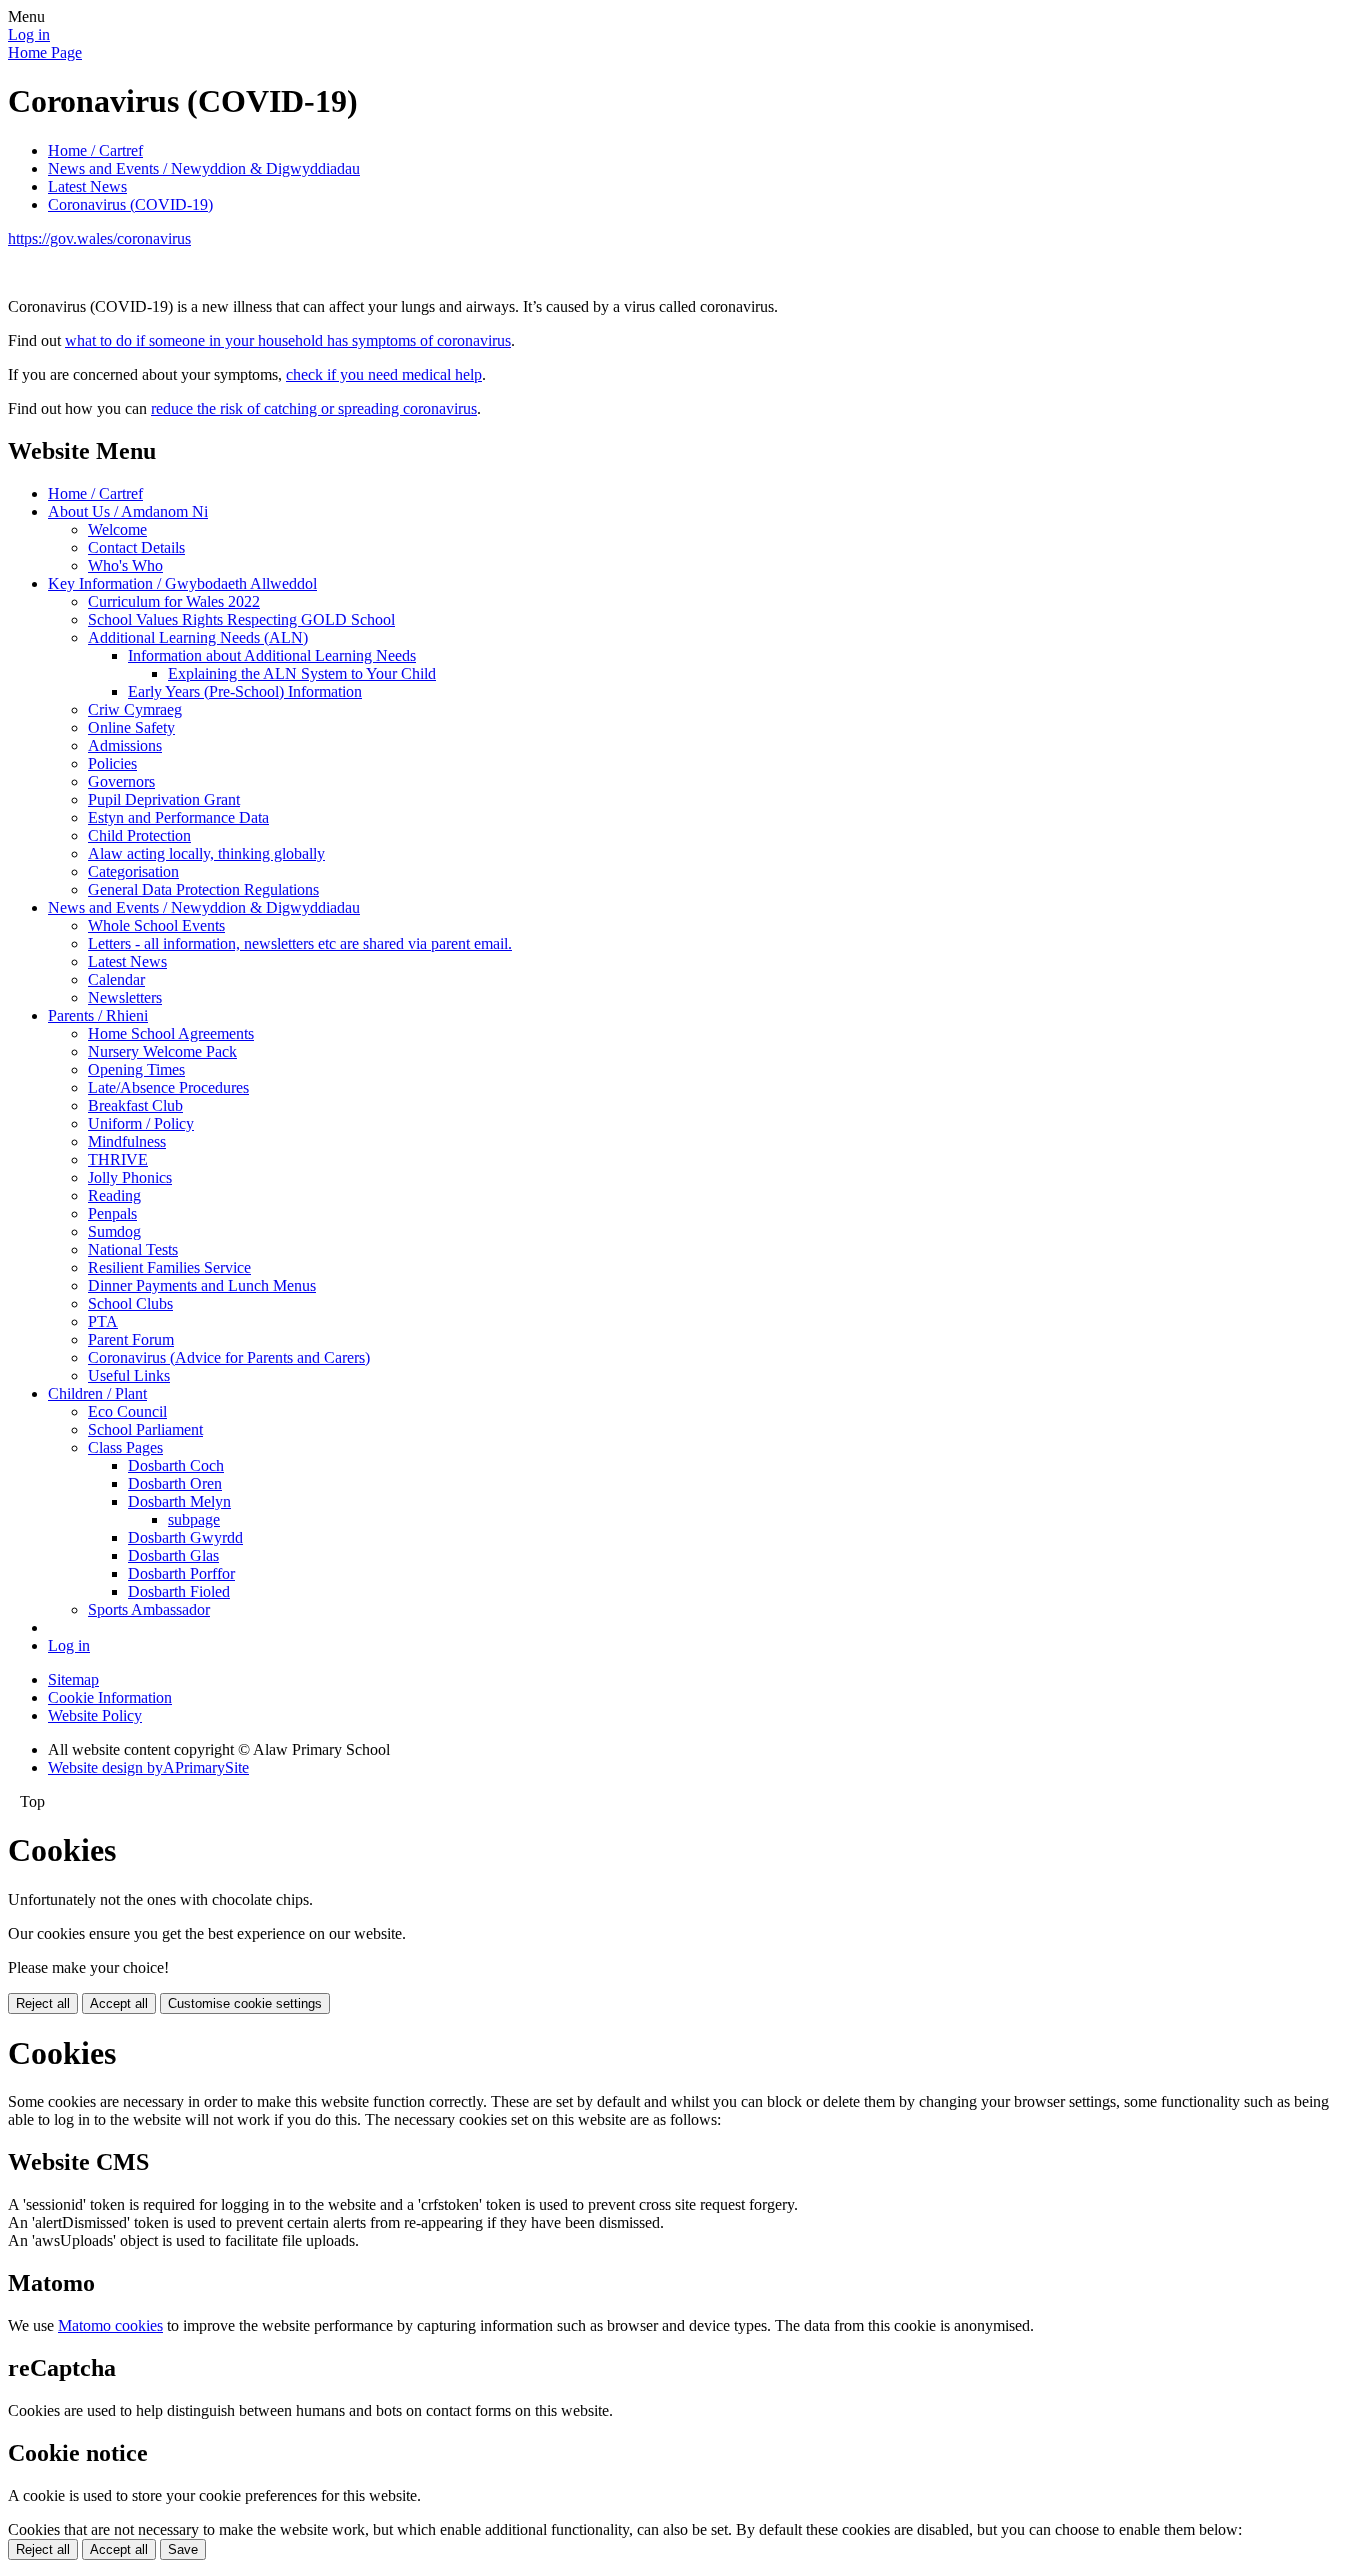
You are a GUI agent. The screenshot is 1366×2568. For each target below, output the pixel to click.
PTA (103, 1321)
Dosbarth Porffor (181, 1573)
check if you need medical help (384, 374)
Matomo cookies (110, 2325)
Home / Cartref (95, 150)
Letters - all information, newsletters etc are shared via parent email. (300, 943)
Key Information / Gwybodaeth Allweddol (182, 583)
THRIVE (118, 1159)
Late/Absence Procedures (168, 1087)
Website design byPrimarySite (148, 1767)
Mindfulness (127, 1141)
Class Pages (125, 1447)
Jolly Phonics (130, 1177)
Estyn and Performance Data (178, 817)
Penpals (112, 1213)
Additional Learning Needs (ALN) (198, 637)
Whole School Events (156, 925)
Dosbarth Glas (173, 1555)
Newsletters (125, 997)
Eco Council (127, 1411)
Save (183, 2549)
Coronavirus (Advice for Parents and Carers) (229, 1357)
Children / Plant (97, 1393)
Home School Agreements (171, 1033)
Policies (112, 763)
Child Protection (139, 835)
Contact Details (136, 547)
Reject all (43, 2003)
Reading (114, 1195)
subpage (194, 1519)
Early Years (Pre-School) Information (245, 691)
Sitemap (73, 1679)
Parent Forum (131, 1339)
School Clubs (130, 1303)
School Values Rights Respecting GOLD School (241, 619)
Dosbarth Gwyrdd (185, 1537)
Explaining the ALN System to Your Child (302, 673)
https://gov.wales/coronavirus (99, 238)
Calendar (116, 979)
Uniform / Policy (141, 1123)
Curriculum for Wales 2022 (174, 601)
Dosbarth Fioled (179, 1591)
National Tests (133, 1249)
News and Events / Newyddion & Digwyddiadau (204, 168)
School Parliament (145, 1429)
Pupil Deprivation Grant (164, 799)
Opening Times (136, 1069)
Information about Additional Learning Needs (272, 655)
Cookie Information (110, 1697)
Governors (121, 781)
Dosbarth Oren (175, 1483)
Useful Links (129, 1375)
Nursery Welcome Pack (162, 1051)
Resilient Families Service (169, 1267)
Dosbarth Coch (176, 1465)
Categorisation (133, 871)
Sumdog (114, 1231)
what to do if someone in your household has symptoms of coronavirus (288, 340)
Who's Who (125, 565)
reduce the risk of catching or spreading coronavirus (314, 408)
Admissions (125, 745)
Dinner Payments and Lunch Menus (202, 1285)
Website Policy (95, 1715)
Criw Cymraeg (135, 709)
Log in (29, 34)
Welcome (117, 529)
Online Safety (131, 727)
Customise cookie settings (245, 2003)
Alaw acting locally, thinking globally (206, 853)
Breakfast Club (135, 1105)
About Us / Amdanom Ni (128, 511)
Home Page (45, 52)
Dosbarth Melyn (179, 1501)
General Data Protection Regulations (203, 889)
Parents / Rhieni (98, 1015)
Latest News (87, 186)
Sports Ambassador (149, 1609)
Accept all (119, 2003)
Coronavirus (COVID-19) (130, 204)
